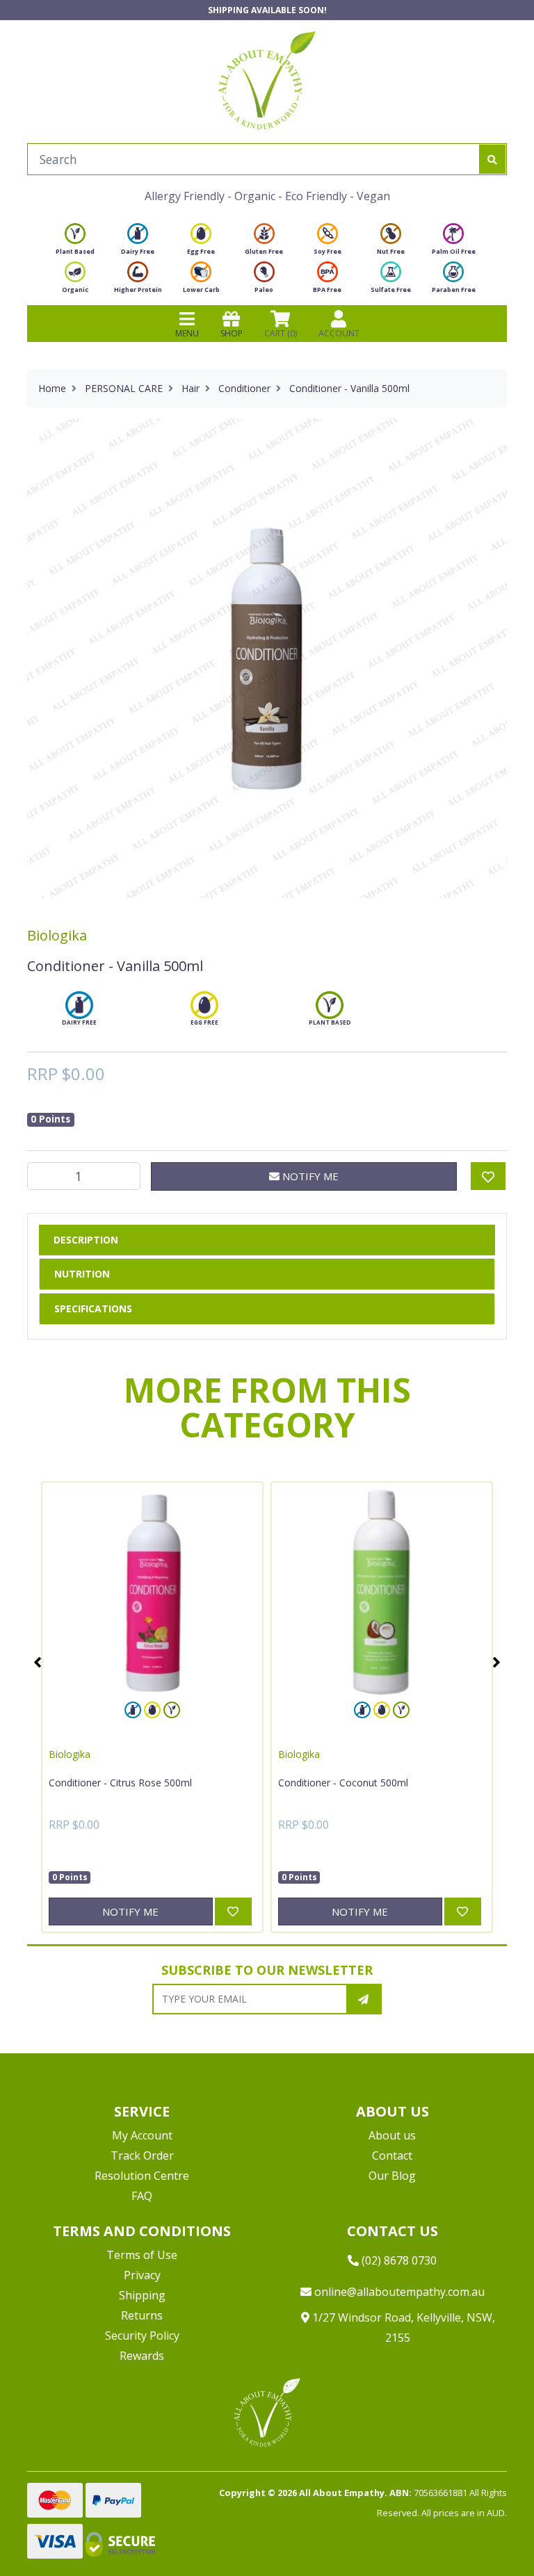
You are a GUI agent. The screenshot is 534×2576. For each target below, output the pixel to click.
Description (86, 1240)
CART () (281, 333)
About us (392, 2135)
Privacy (142, 2275)
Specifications (93, 1309)
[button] (489, 2533)
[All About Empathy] (267, 80)
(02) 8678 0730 (398, 2260)
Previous (38, 1662)
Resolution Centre (142, 2176)
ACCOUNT (339, 333)
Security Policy (142, 2335)
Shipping (142, 2295)
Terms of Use (142, 2255)
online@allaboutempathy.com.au (398, 2292)
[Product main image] (267, 658)
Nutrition (82, 1274)
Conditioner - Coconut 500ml (343, 1783)
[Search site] (492, 159)
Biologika (57, 935)
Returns (142, 2315)
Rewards (142, 2356)
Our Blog (392, 2176)
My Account (142, 2135)
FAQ (142, 2196)
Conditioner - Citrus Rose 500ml (120, 1783)
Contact (392, 2155)
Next (496, 1662)
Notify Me (309, 1176)
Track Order (142, 2155)
